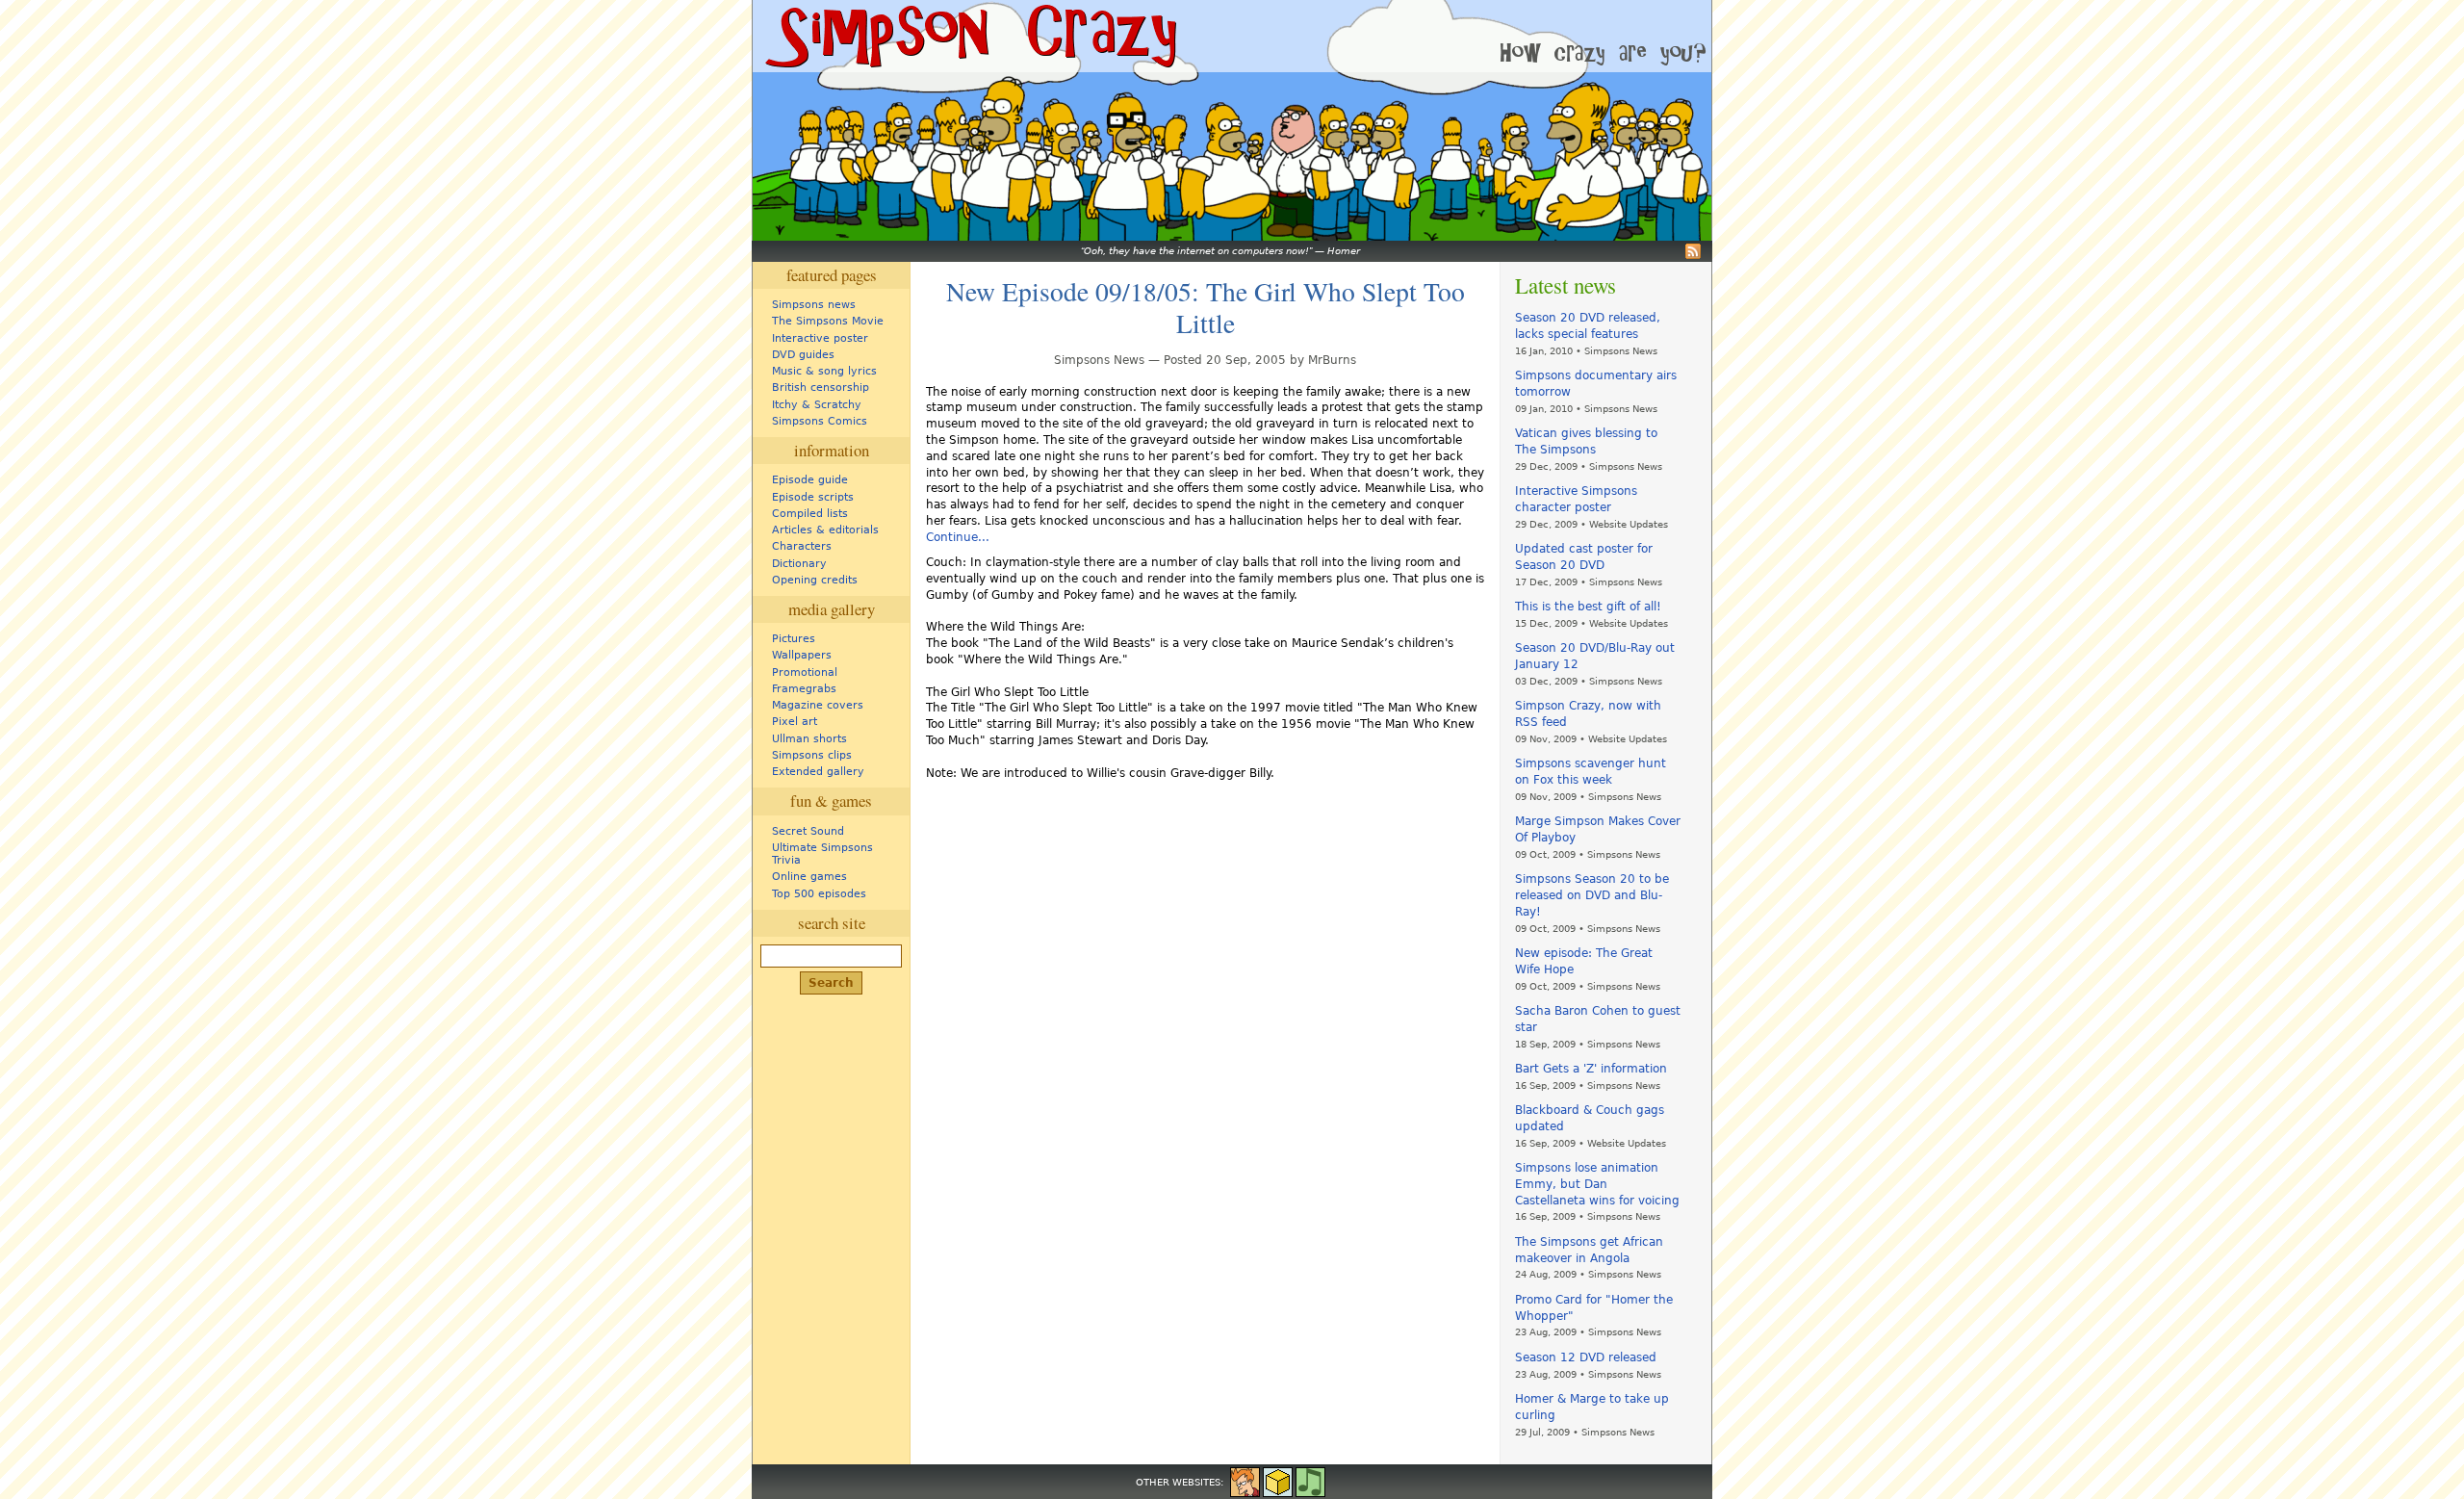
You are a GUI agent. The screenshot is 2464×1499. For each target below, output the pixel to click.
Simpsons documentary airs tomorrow (1596, 384)
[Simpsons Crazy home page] (969, 36)
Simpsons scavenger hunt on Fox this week (1591, 772)
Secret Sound (808, 831)
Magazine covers (818, 705)
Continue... (958, 537)
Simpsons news (814, 305)
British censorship (821, 388)
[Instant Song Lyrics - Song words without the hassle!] (1310, 1481)
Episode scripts (813, 497)
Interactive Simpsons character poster (1576, 499)
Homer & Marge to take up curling (1592, 1407)
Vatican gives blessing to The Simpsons (1586, 441)
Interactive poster (820, 338)
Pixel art (795, 722)
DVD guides (803, 355)
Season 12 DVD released (1586, 1357)
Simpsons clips (812, 755)
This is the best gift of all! (1588, 607)
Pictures (794, 639)
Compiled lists (810, 514)
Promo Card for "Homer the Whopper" (1594, 1308)
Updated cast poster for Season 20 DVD (1584, 557)
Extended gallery (818, 772)
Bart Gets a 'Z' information (1591, 1069)
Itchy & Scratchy (817, 405)
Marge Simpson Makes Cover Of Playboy (1598, 829)
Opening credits (815, 580)
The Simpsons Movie (828, 321)
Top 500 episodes (819, 894)
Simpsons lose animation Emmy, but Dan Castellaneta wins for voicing (1597, 1184)
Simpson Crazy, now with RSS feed (1588, 714)
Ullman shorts (809, 739)
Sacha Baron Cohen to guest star (1598, 1019)
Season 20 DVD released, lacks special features (1588, 326)
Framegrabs (804, 689)
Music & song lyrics (824, 371)
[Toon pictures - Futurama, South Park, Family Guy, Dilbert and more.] (1245, 1481)
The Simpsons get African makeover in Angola (1589, 1250)
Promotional (805, 672)
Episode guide (810, 480)
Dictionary (799, 564)
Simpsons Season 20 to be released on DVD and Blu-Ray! (1592, 895)
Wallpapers (802, 655)
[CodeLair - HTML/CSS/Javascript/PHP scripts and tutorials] (1278, 1481)
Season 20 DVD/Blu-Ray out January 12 (1595, 656)
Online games (809, 877)
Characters (802, 546)
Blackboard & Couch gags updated (1590, 1118)
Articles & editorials (825, 530)
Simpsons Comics (820, 421)
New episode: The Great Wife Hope (1584, 961)
